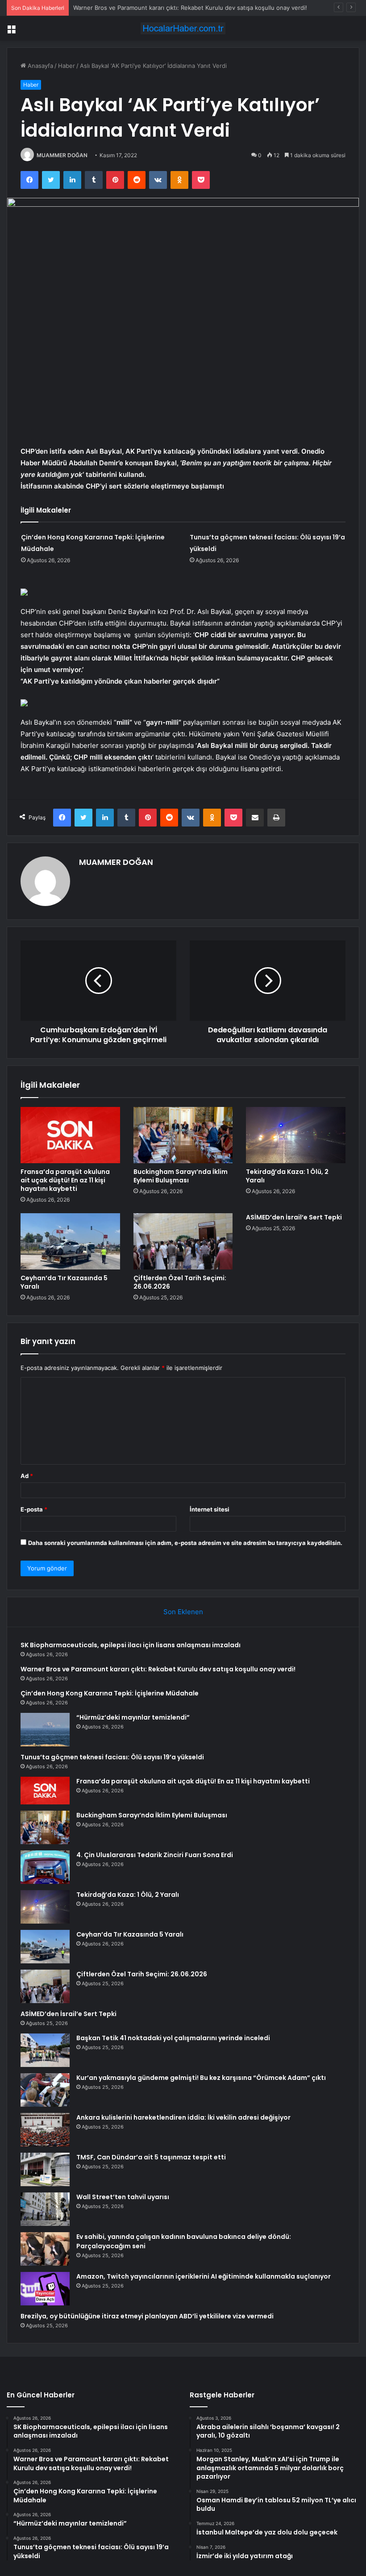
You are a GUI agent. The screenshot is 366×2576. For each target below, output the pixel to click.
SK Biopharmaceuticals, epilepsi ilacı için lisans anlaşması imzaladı (131, 1645)
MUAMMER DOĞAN (62, 155)
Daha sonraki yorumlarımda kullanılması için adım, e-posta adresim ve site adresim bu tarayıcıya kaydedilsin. (185, 1543)
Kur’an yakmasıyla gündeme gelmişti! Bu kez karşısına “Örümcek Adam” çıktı (201, 2078)
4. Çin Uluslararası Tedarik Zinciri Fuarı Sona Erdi (155, 1855)
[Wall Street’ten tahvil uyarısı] (45, 2209)
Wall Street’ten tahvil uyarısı (123, 2197)
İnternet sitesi (210, 1509)
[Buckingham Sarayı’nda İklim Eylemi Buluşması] (183, 1135)
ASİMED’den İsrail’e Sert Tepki (294, 1217)
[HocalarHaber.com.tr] (183, 28)
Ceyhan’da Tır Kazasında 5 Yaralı (64, 1282)
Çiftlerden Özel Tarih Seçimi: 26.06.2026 (180, 1282)
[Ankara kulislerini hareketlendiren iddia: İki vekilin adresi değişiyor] (45, 2130)
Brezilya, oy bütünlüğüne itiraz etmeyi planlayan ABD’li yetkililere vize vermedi (147, 2316)
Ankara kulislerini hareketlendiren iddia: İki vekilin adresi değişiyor (183, 2117)
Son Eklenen (183, 1612)
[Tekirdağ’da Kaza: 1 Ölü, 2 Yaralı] (296, 1135)
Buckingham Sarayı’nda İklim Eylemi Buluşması (181, 1176)
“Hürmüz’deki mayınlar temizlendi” (133, 1717)
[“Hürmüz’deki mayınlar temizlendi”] (45, 1730)
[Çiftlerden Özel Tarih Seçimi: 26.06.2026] (183, 1241)
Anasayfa (40, 66)
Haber (67, 66)
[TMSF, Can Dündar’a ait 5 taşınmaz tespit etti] (45, 2169)
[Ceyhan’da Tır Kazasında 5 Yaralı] (70, 1241)
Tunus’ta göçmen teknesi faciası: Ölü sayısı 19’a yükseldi (112, 1757)
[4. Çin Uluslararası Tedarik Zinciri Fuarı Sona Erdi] (45, 1867)
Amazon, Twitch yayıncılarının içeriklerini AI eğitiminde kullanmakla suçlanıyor (204, 2276)
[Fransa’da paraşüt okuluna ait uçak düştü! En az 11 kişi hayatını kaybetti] (70, 1135)
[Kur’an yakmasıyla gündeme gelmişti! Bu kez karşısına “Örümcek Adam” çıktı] (45, 2090)
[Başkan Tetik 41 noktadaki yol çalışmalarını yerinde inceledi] (45, 2050)
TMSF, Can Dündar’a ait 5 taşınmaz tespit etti (151, 2157)
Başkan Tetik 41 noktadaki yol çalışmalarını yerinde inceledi (173, 2038)
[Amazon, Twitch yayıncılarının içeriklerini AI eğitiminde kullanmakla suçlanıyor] (45, 2289)
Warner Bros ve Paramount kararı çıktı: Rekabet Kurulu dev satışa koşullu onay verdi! (158, 1669)
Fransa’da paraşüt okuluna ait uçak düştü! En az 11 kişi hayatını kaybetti (65, 1180)
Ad (27, 1476)
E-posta (34, 1509)
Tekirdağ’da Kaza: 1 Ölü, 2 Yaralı (287, 1176)
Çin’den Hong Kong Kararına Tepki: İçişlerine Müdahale (110, 1693)
